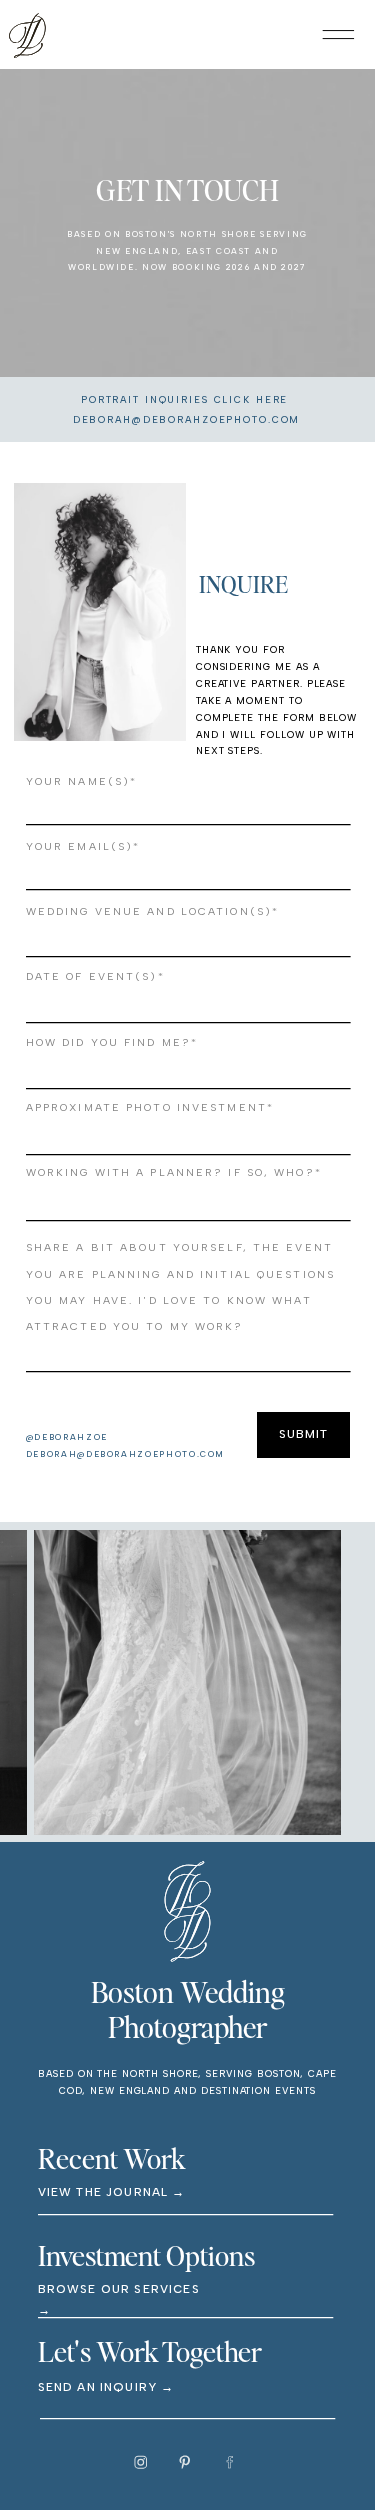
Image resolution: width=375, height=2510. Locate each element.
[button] (338, 34)
